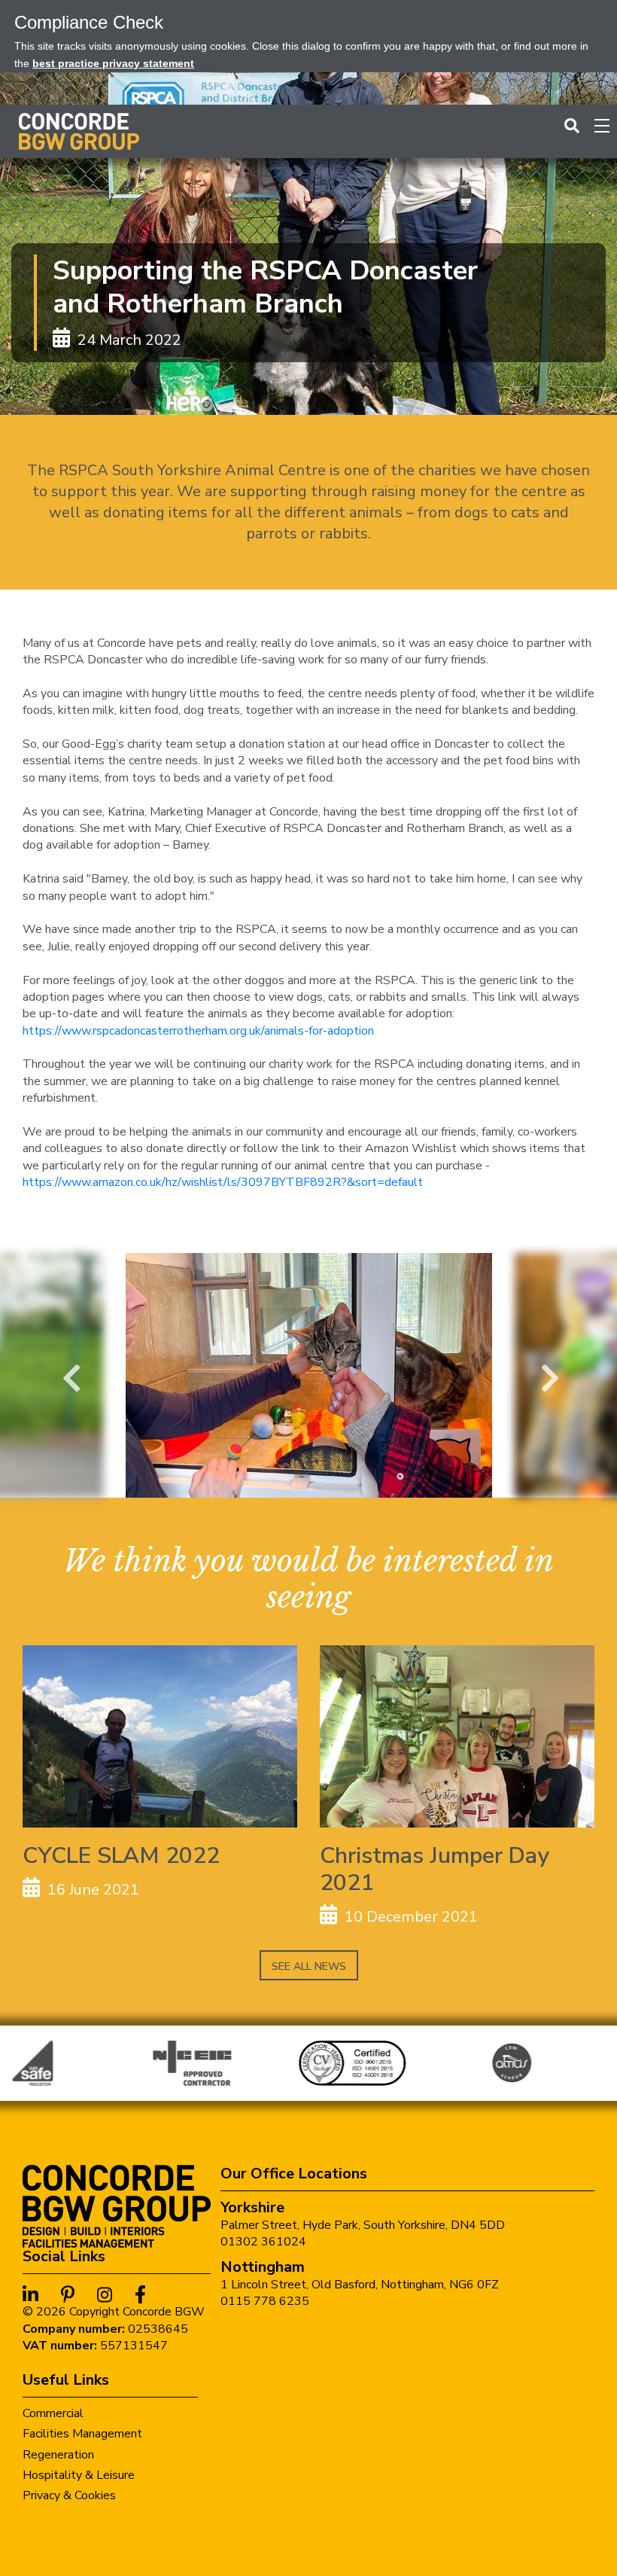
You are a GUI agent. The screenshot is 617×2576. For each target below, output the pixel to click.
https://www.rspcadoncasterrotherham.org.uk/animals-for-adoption (198, 1031)
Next (548, 1375)
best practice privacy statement (113, 63)
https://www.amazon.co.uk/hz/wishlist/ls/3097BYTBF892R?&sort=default (223, 1182)
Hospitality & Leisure (79, 2475)
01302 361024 (263, 2242)
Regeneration (58, 2455)
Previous (69, 1375)
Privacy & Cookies (69, 2495)
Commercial (53, 2413)
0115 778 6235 (265, 2301)
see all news (309, 1966)
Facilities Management (82, 2434)
